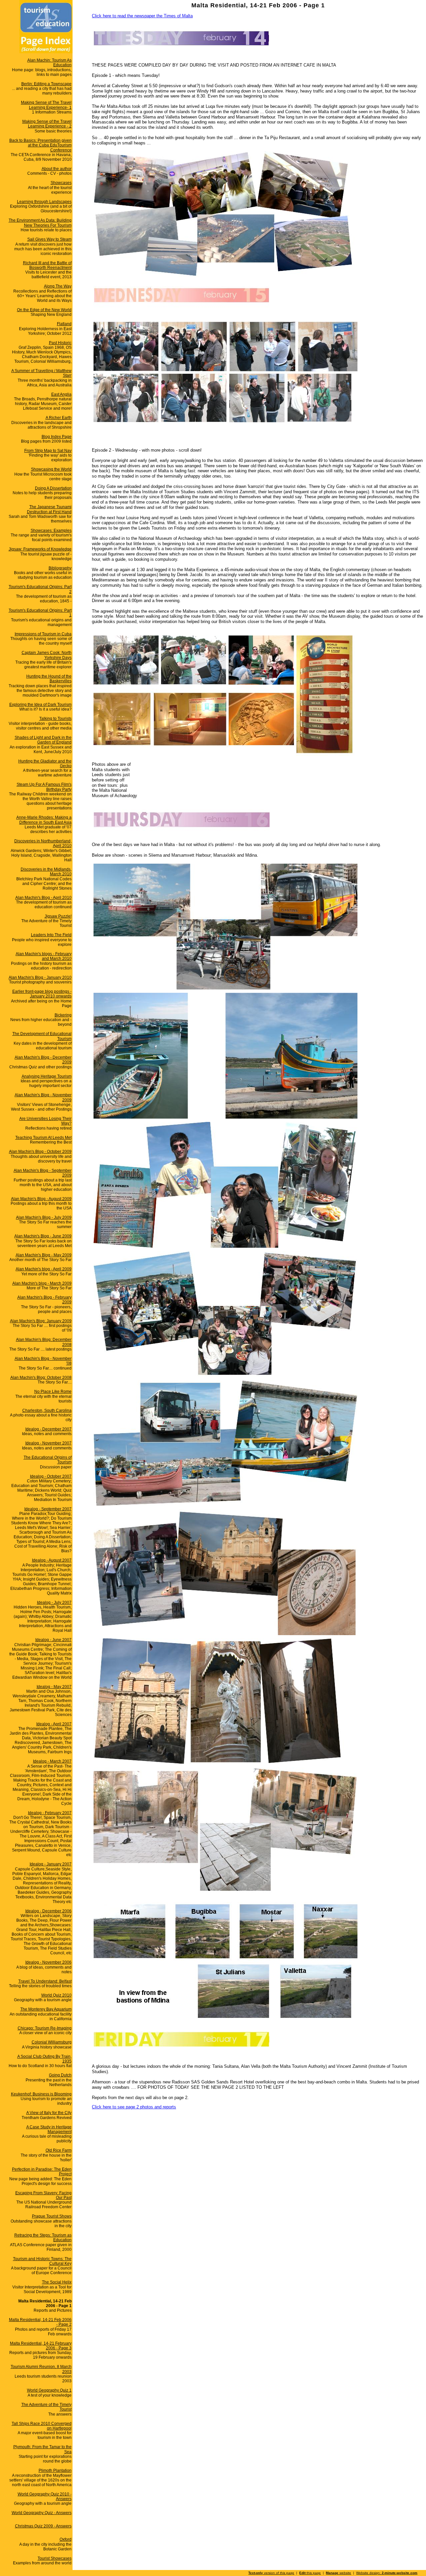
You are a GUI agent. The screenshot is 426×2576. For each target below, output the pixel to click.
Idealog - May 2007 (54, 1687)
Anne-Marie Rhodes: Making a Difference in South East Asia (44, 820)
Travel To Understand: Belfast (45, 1981)
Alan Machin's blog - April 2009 (44, 1269)
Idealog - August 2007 (52, 1560)
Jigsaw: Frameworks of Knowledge (40, 549)
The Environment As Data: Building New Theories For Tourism (40, 223)
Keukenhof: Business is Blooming (41, 2094)
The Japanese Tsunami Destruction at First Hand (49, 509)
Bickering (63, 1015)
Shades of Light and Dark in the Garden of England (43, 740)
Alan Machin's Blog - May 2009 (44, 1255)
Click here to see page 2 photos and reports (134, 2107)
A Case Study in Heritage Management (49, 2129)
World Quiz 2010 (56, 1995)
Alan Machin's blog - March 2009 (42, 1283)
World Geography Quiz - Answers (42, 2513)
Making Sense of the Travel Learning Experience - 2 (47, 124)
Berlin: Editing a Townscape (46, 84)
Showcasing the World (51, 469)
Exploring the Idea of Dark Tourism (40, 705)
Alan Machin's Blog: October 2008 (41, 1378)
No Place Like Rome (53, 1392)
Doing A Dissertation (53, 488)
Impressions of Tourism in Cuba (43, 634)
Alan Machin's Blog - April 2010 (43, 898)
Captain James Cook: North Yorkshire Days (47, 655)
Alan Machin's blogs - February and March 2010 (44, 956)
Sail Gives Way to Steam (49, 239)
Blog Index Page (57, 437)
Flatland (64, 324)
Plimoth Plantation (55, 2470)
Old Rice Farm (59, 2150)
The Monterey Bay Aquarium (46, 2009)
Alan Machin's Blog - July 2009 (44, 1217)
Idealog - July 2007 (54, 1603)
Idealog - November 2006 (48, 1962)
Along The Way (58, 286)
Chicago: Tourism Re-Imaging (45, 2028)
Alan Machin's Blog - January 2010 (40, 977)
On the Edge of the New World (44, 310)
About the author (57, 169)
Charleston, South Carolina (47, 1410)
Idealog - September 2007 (48, 1509)
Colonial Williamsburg (52, 2042)
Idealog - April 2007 (54, 1724)
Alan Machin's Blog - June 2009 (43, 1236)
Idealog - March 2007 (52, 1761)
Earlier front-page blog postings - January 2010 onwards (42, 994)
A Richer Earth (59, 418)
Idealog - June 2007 (53, 1640)
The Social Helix (57, 2282)
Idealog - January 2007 (51, 1864)
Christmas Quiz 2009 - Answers (43, 2526)
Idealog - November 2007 (48, 1443)
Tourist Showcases (55, 2558)
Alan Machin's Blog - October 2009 (40, 1152)
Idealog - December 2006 (48, 1911)
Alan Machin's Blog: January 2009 (41, 1321)
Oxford (66, 2539)
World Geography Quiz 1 (49, 2390)
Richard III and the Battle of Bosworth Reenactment (47, 265)
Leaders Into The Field (51, 935)
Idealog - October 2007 (51, 1476)
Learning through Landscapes (44, 202)
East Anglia (61, 394)
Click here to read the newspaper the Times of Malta (142, 16)
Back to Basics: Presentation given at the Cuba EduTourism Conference (40, 145)
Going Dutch (60, 2075)
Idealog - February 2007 (50, 1813)
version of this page (271, 2573)
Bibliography (60, 568)
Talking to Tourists (55, 719)
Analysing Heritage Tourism (47, 1076)
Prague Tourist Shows (52, 2216)
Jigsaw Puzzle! (58, 916)
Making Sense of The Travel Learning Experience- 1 (46, 105)
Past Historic (60, 343)
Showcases (61, 183)
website (338, 2573)
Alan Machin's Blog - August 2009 (41, 1199)
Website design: (387, 2573)
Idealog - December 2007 (48, 1429)
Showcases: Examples (51, 531)
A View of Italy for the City (49, 2113)
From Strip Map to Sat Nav (48, 451)
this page (310, 2573)
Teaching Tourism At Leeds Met (43, 1138)
